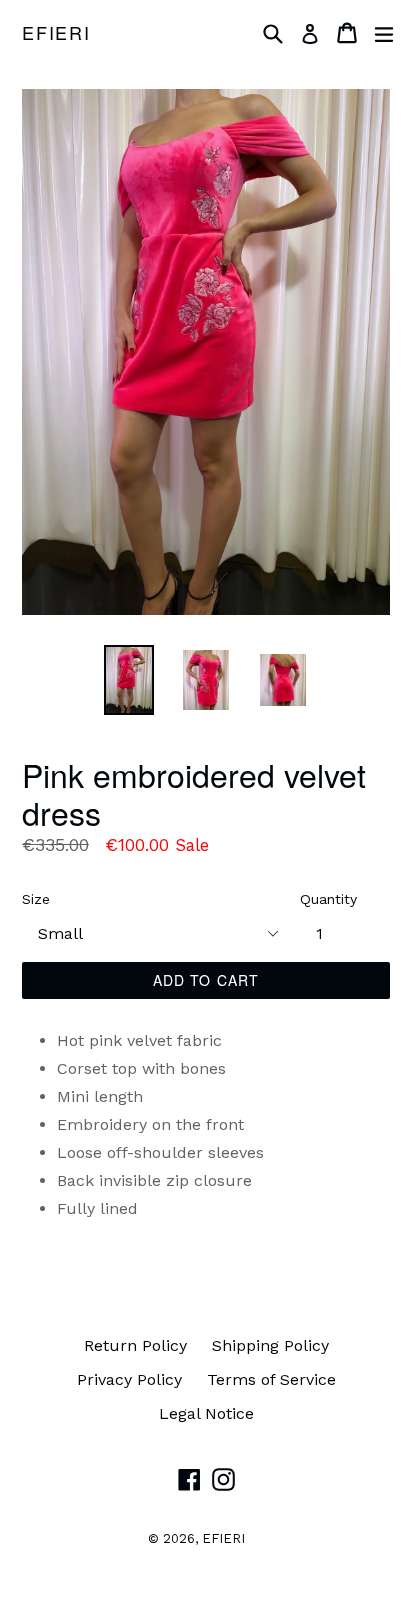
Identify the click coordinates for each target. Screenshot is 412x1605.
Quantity (328, 899)
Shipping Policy (270, 1345)
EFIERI (56, 33)
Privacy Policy (129, 1379)
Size (36, 899)
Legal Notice (206, 1413)
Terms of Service (271, 1379)
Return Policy (135, 1345)
